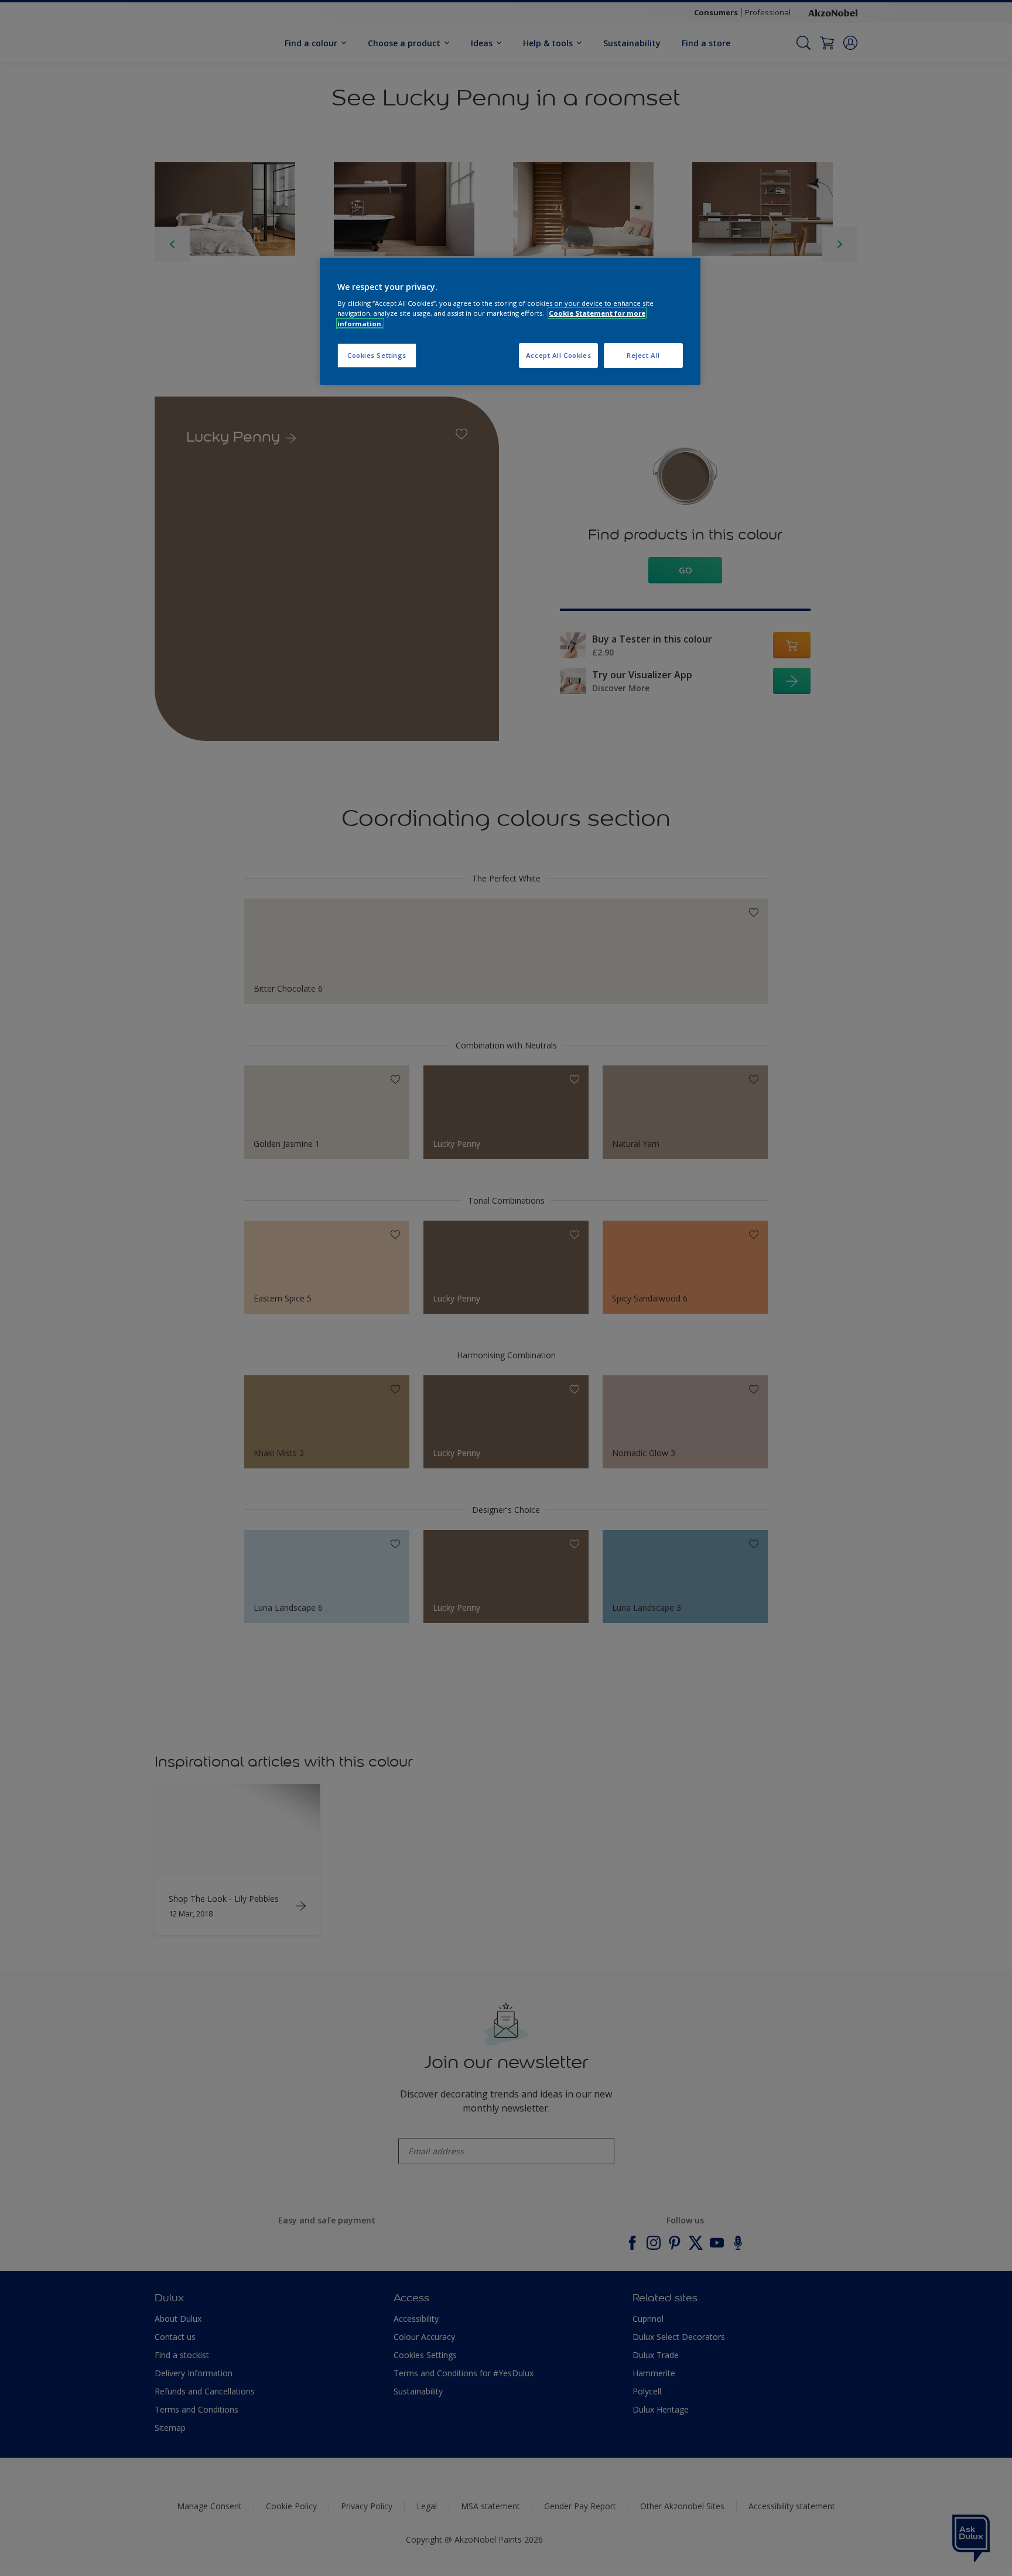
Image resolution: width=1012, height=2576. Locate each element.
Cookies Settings (377, 355)
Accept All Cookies (558, 355)
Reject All (643, 355)
